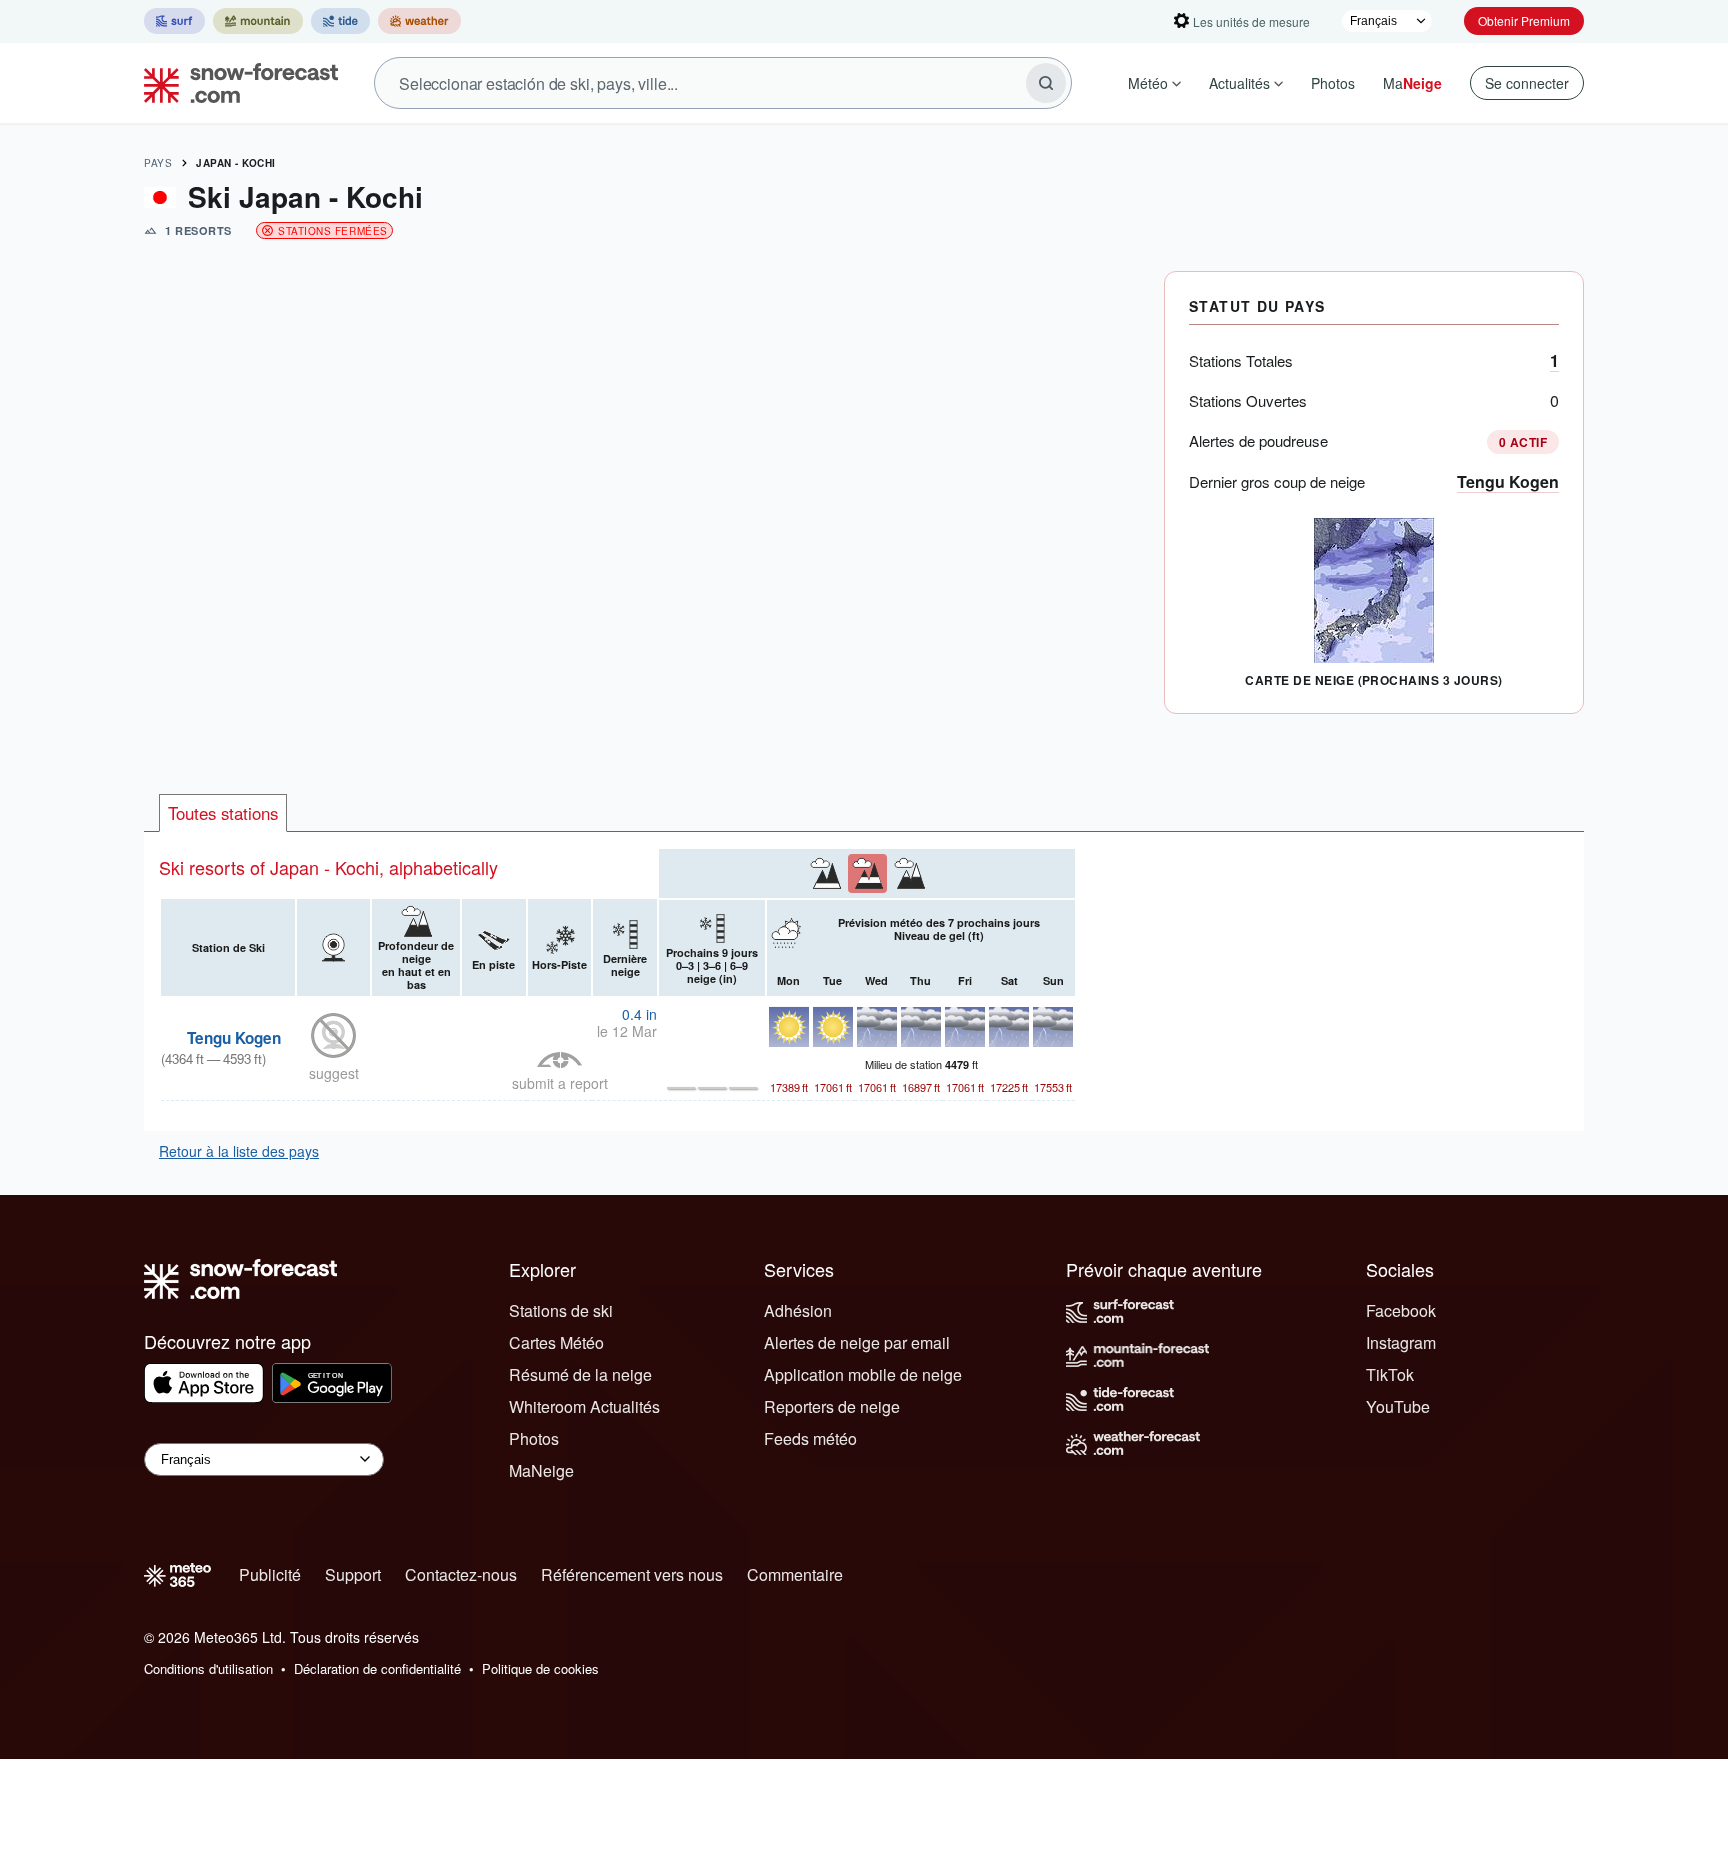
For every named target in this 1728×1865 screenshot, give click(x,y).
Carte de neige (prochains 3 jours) (1373, 680)
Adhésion (798, 1310)
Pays (158, 163)
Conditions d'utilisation (208, 1668)
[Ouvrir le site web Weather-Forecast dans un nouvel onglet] (419, 21)
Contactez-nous (461, 1574)
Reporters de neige (832, 1406)
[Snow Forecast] (235, 83)
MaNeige (541, 1470)
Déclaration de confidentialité (377, 1668)
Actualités (1239, 83)
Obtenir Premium (1524, 20)
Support (353, 1574)
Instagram (1401, 1342)
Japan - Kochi (236, 163)
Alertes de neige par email (857, 1342)
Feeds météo (810, 1438)
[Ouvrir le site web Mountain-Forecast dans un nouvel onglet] (258, 21)
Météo (1148, 83)
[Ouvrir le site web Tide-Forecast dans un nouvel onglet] (340, 21)
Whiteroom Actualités (584, 1406)
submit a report (560, 1083)
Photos (1333, 83)
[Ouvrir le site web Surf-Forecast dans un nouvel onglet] (174, 21)
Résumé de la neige (580, 1374)
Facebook (1401, 1310)
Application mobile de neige (863, 1374)
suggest (334, 1073)
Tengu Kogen (1508, 481)
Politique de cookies (540, 1668)
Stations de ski (561, 1310)
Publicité (270, 1574)
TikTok (1390, 1374)
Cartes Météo (556, 1342)
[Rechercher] (1046, 83)
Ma (1412, 83)
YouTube (1398, 1406)
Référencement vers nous (632, 1574)
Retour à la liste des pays (239, 1151)
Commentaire (795, 1574)
